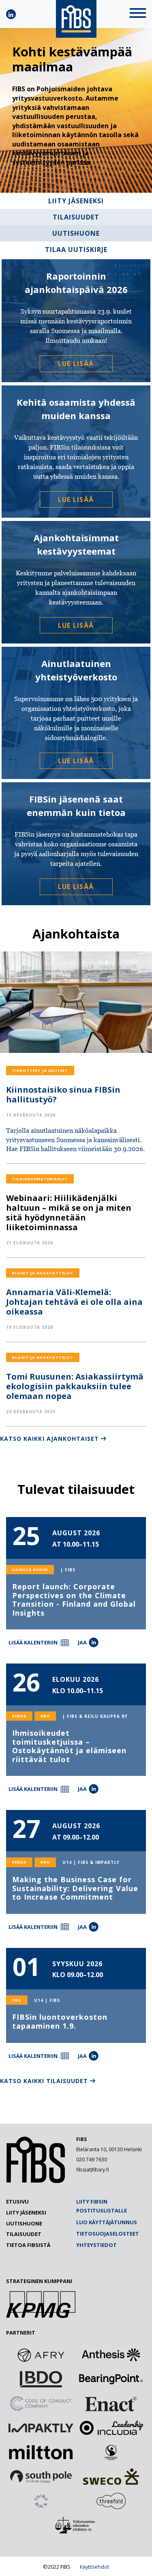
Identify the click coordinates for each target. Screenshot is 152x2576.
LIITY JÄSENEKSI (76, 201)
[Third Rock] (41, 2501)
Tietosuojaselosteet (108, 2234)
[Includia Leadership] (111, 2428)
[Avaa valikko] (138, 14)
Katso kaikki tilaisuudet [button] (44, 2081)
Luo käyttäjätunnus (107, 2222)
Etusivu (17, 2202)
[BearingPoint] (111, 2379)
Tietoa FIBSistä (28, 2245)
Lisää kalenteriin (33, 1642)
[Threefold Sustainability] (111, 2501)
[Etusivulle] (36, 2181)
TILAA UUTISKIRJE (76, 250)
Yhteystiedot (96, 2245)
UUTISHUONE (76, 233)
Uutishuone (24, 2223)
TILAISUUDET (76, 217)
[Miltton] (41, 2452)
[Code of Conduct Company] (41, 2404)
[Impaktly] (41, 2428)
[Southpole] (41, 2477)
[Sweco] (111, 2477)
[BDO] (41, 2379)
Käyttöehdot (94, 2567)
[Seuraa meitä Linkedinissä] (11, 14)
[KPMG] (41, 2316)
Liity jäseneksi (26, 2212)
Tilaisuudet (24, 2234)
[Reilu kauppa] (111, 2452)
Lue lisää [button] (76, 364)
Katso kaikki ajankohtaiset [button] (49, 1439)
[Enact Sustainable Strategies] (111, 2404)
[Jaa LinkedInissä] (94, 1642)
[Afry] (41, 2355)
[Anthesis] (111, 2355)
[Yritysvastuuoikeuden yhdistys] (76, 2525)
